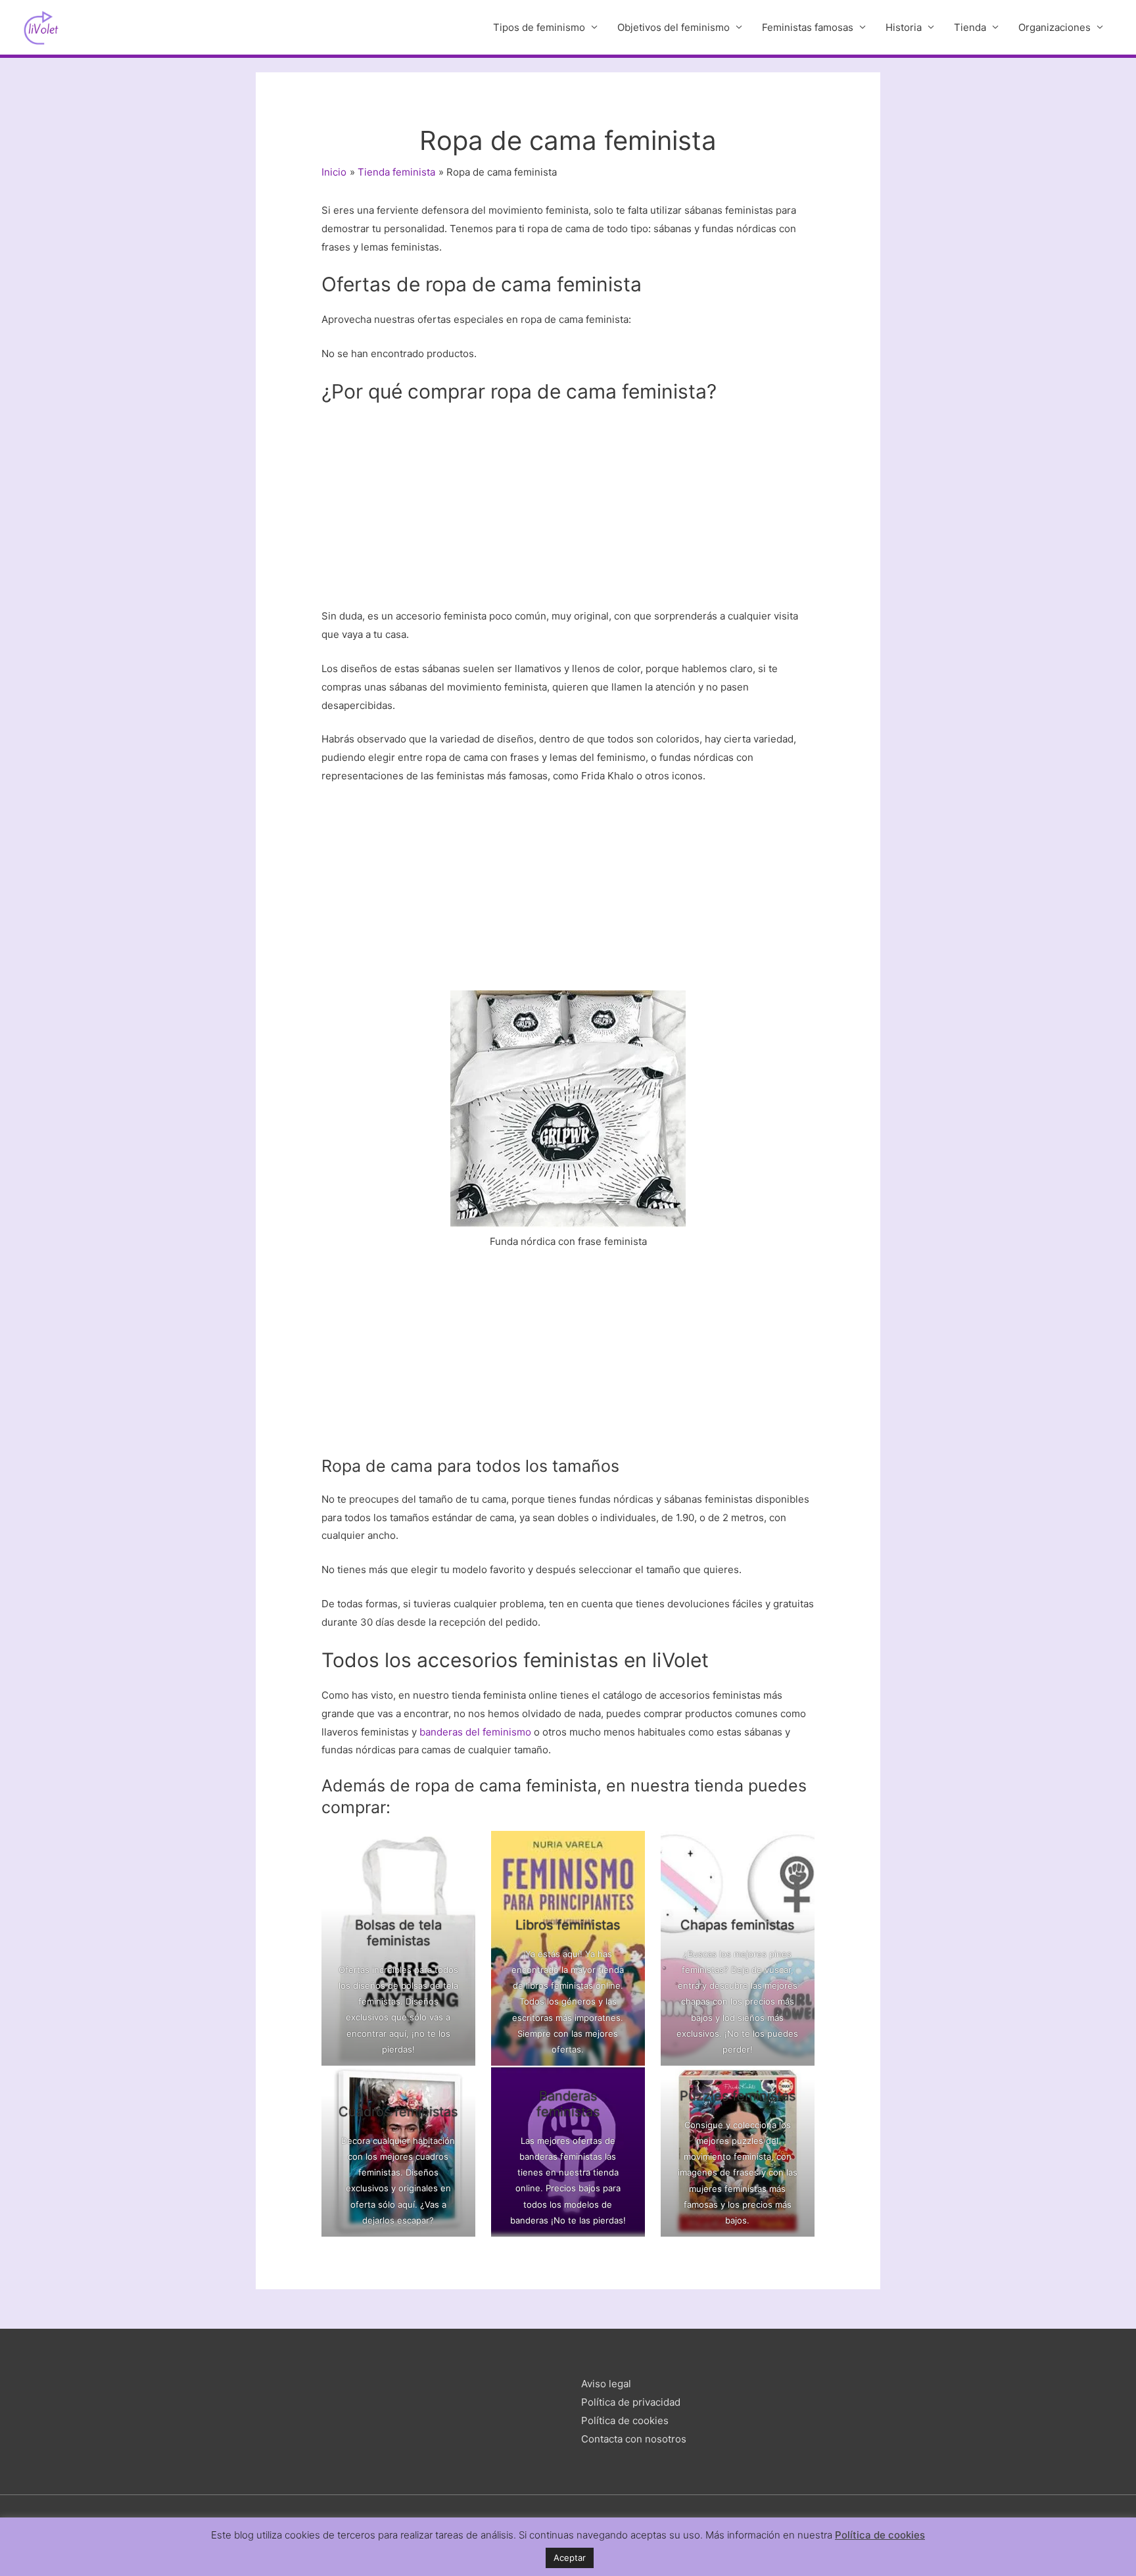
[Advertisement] (568, 510)
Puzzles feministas (738, 2096)
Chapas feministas (737, 1925)
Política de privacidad (631, 2402)
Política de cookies (625, 2420)
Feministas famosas (808, 27)
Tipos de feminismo (539, 27)
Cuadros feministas (399, 2112)
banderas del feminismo (475, 1732)
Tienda (970, 27)
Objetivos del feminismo (674, 27)
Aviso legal (606, 2384)
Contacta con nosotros (634, 2439)
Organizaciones (1054, 27)
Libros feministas (568, 1925)
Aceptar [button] (570, 2558)
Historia (904, 27)
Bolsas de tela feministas (398, 1933)
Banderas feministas (568, 2104)
